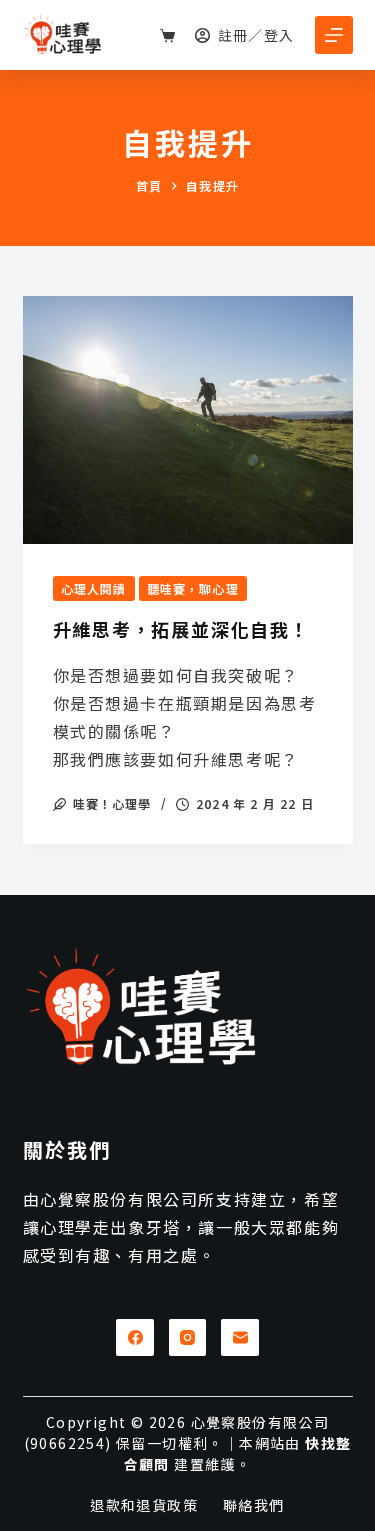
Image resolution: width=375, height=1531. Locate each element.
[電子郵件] (240, 1338)
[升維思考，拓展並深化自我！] (188, 420)
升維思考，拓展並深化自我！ (181, 629)
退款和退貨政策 (144, 1505)
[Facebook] (135, 1338)
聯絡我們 (254, 1505)
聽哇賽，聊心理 (193, 588)
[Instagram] (188, 1338)
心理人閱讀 (94, 588)
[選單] (334, 35)
